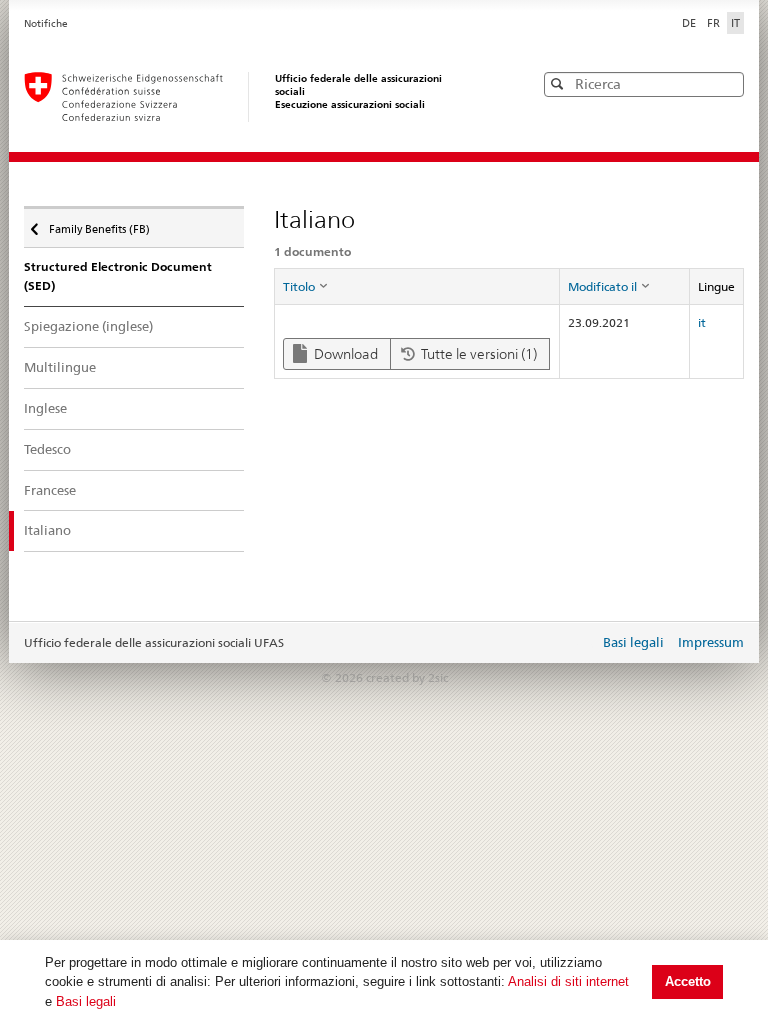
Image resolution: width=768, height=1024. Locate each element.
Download (344, 354)
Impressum (711, 642)
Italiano (47, 530)
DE (690, 23)
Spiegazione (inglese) (88, 326)
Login (580, 644)
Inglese (45, 408)
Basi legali (86, 1001)
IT (735, 23)
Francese (50, 490)
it (702, 322)
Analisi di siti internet (568, 981)
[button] (727, 83)
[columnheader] (416, 287)
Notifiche (46, 23)
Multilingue (60, 367)
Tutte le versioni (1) (477, 354)
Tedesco (47, 449)
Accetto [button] (688, 981)
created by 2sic (407, 677)
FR (715, 23)
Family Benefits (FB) (99, 224)
